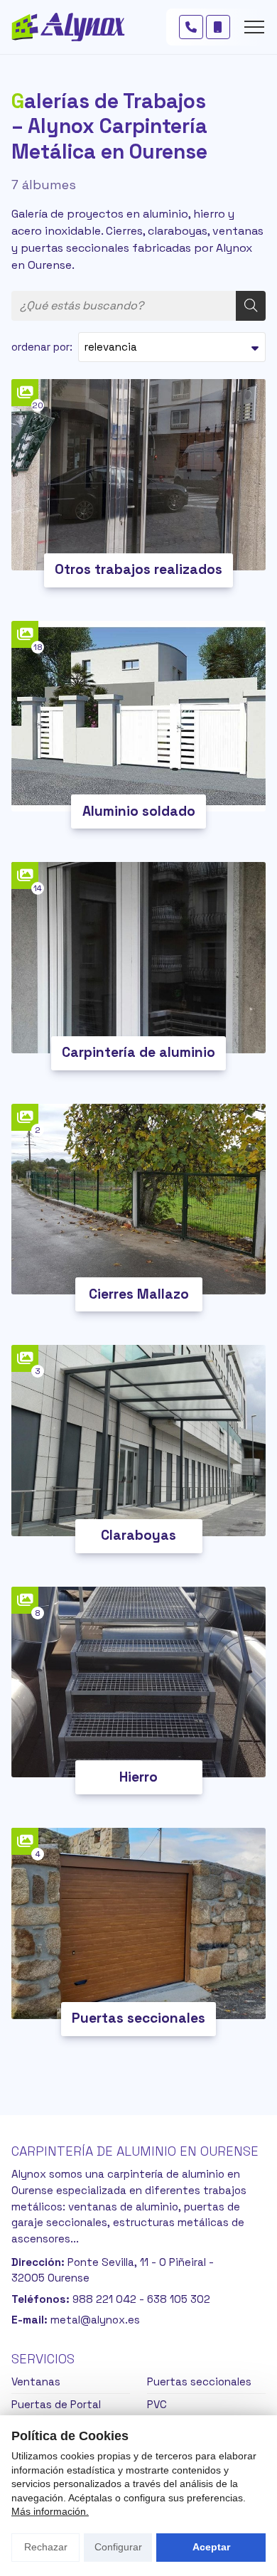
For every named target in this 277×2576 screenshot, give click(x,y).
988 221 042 (104, 2299)
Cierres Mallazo (139, 1294)
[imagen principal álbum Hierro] (138, 1682)
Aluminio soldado (139, 811)
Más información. (50, 2511)
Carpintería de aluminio (138, 1052)
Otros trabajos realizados (138, 569)
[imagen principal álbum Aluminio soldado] (138, 717)
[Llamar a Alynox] (191, 27)
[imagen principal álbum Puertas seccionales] (138, 1923)
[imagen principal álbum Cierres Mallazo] (138, 1199)
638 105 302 (179, 2299)
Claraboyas (138, 1535)
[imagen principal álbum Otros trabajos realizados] (138, 475)
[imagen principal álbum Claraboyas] (138, 1441)
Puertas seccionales (138, 2018)
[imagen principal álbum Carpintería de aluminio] (138, 958)
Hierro (138, 1777)
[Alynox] (68, 27)
